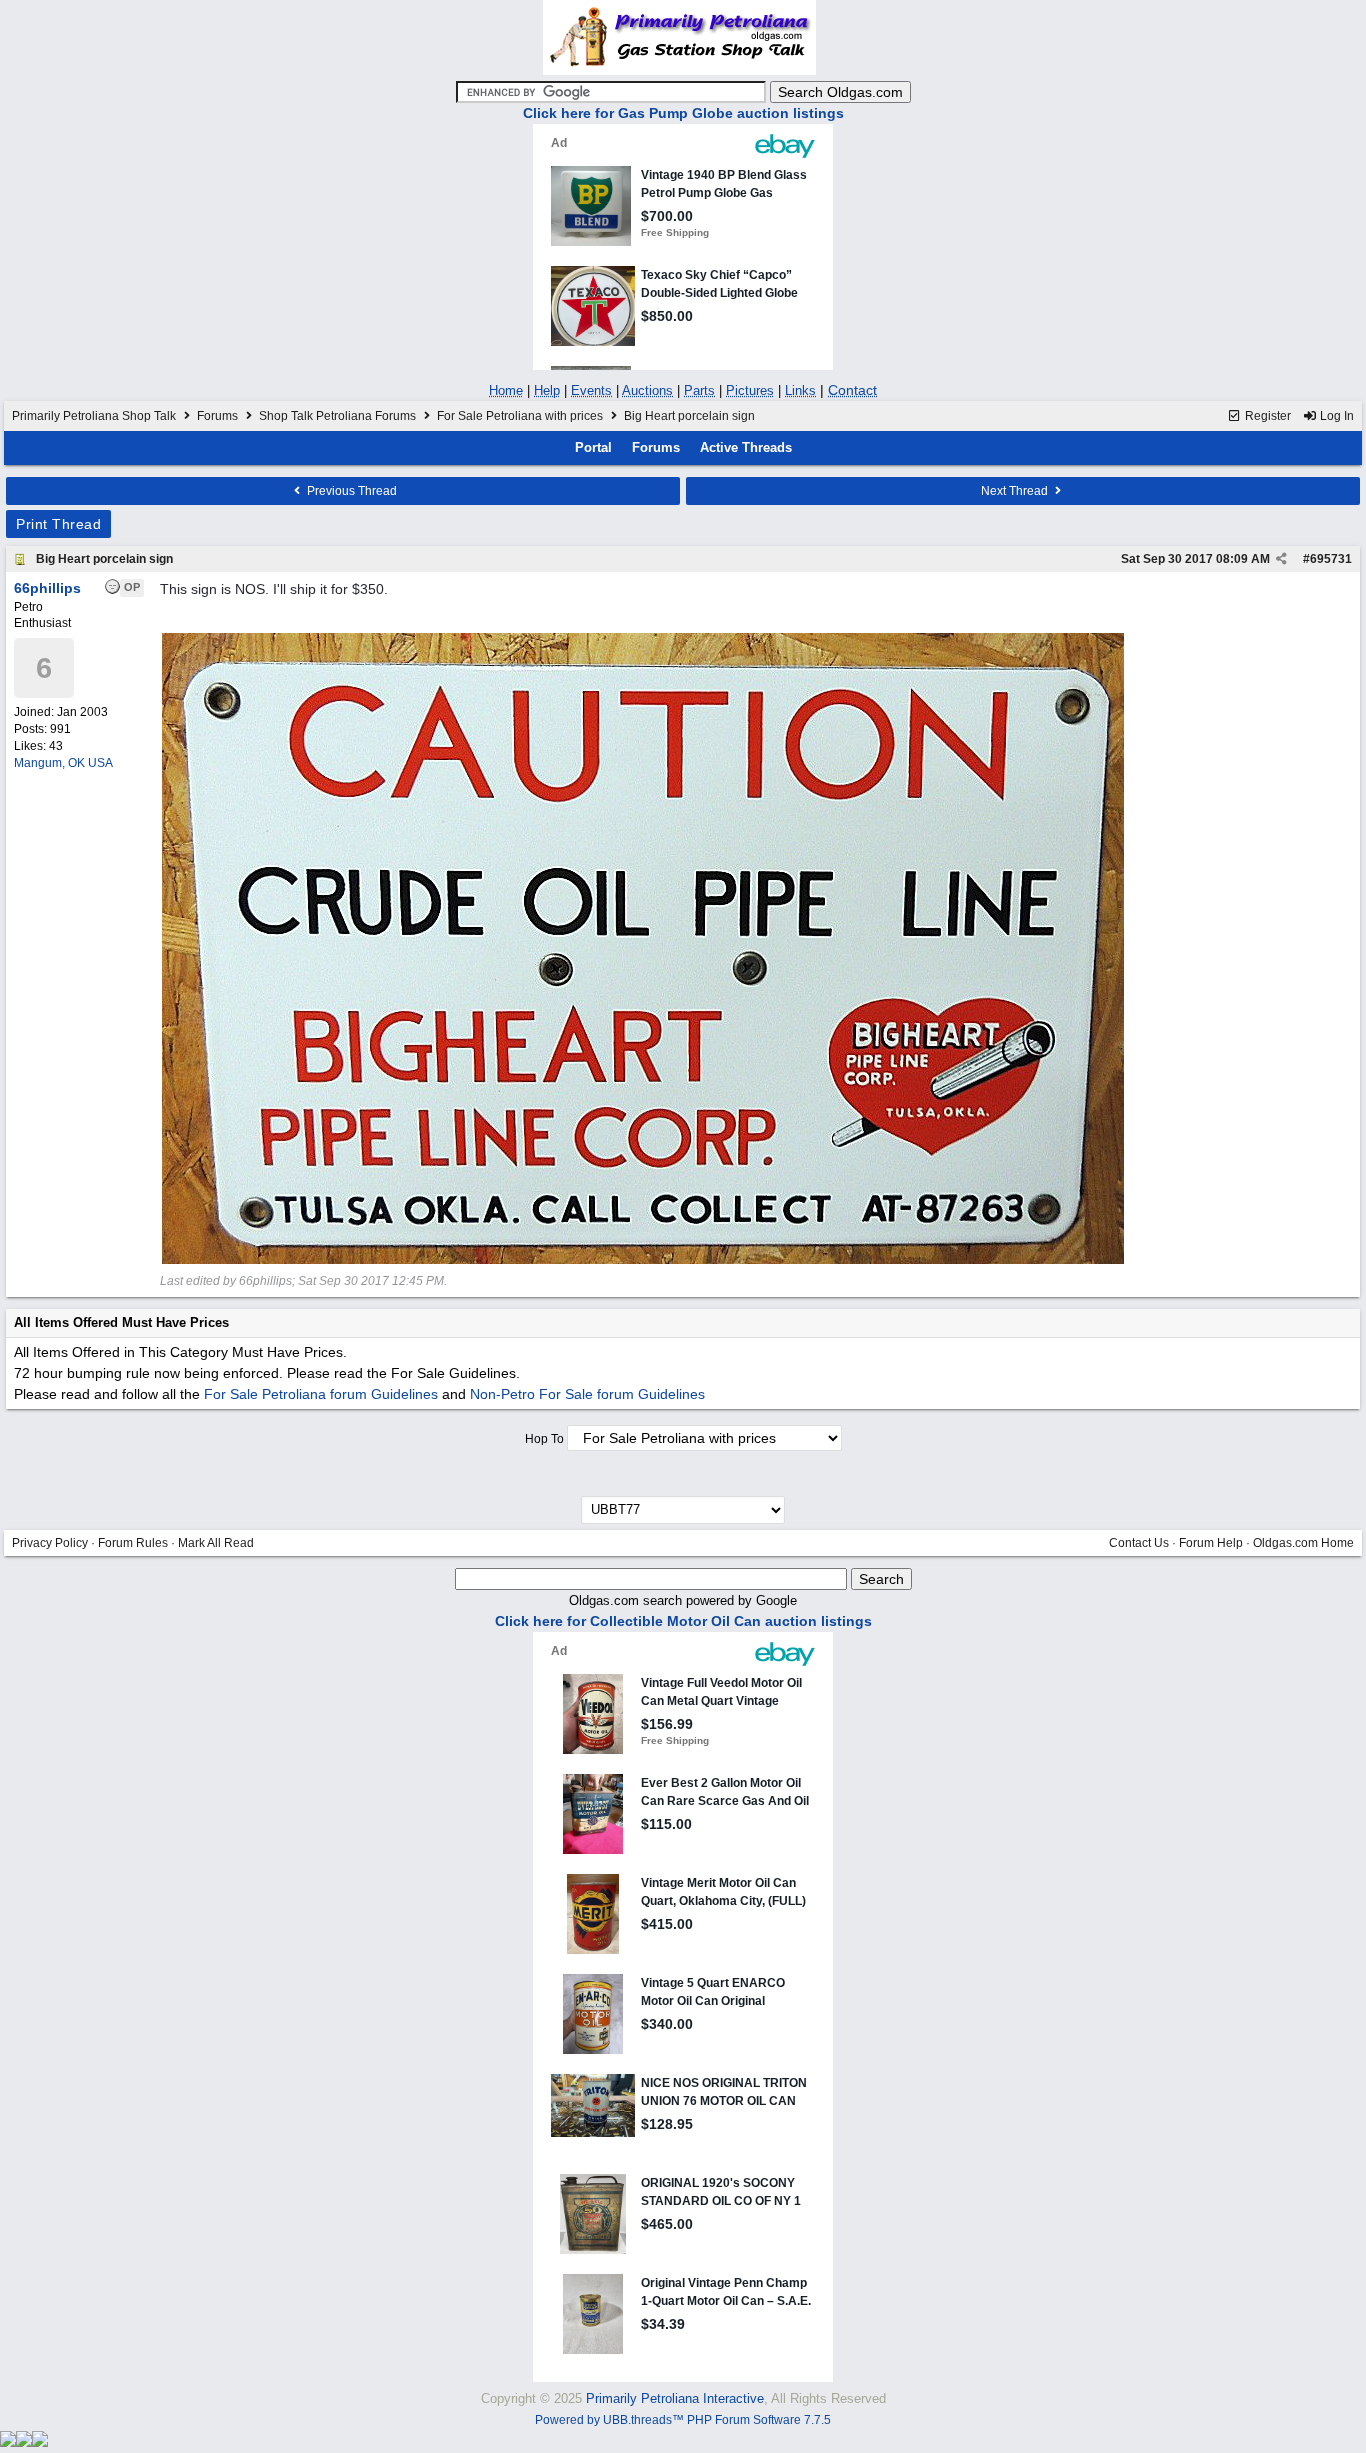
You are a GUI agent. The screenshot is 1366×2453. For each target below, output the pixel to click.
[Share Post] (1281, 559)
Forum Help (1211, 1543)
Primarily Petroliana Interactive (675, 2398)
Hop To (544, 1439)
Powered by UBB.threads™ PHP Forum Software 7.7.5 (683, 2420)
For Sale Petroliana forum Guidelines (321, 1394)
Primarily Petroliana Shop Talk (94, 416)
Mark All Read (216, 1543)
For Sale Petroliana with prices (520, 416)
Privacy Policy (50, 1543)
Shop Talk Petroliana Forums (337, 416)
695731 (1331, 559)
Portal (593, 447)
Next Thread (1016, 491)
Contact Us (1139, 1543)
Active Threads (746, 447)
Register (1266, 416)
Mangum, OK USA (63, 763)
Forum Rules (133, 1543)
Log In (1335, 416)
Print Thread (58, 524)
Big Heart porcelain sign (104, 559)
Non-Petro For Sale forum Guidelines (587, 1394)
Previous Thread (350, 491)
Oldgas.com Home (1303, 1543)
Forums (217, 416)
